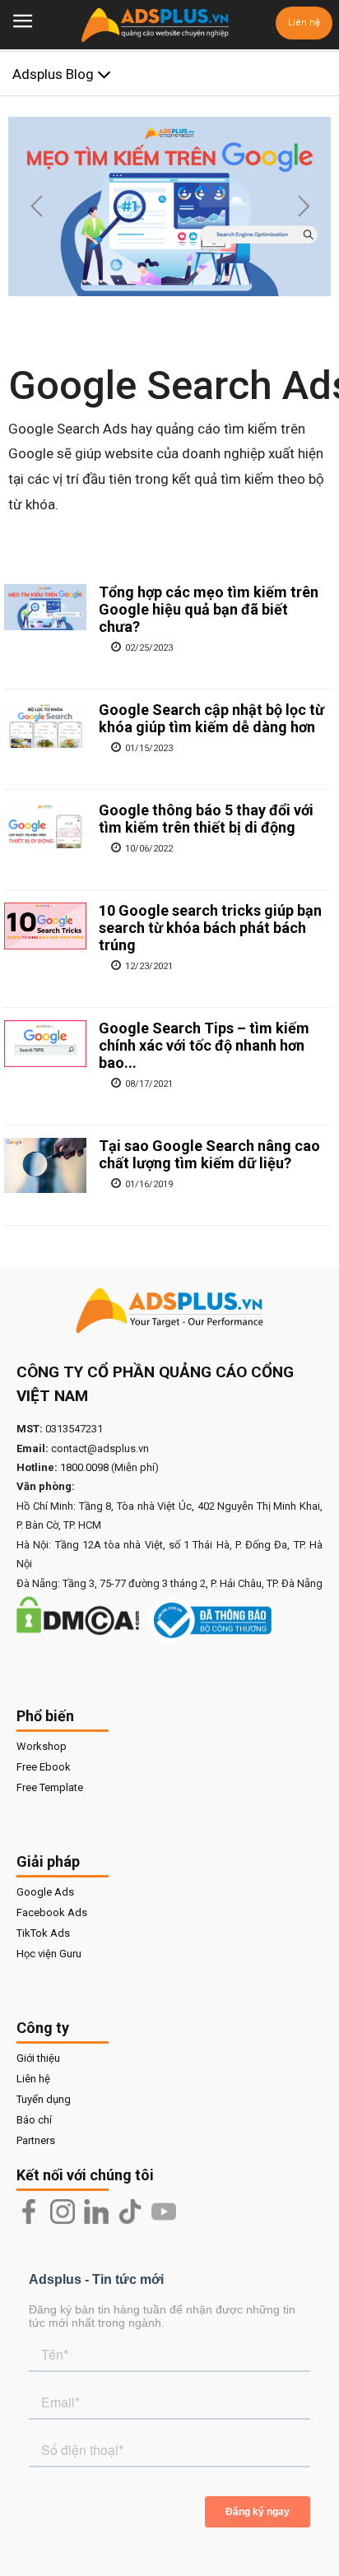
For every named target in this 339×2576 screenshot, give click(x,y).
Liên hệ (304, 23)
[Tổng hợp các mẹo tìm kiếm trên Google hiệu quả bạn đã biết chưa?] (45, 607)
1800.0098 (84, 1467)
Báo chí (34, 2120)
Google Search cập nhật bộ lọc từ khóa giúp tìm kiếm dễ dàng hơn (211, 718)
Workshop (42, 1746)
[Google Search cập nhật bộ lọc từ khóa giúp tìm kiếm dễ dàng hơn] (45, 725)
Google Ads (45, 1892)
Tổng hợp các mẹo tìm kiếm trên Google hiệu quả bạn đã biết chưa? (209, 609)
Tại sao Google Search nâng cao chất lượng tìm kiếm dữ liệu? (209, 1154)
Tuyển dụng (44, 2099)
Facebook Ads (52, 1912)
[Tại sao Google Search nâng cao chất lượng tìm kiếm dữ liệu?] (45, 1165)
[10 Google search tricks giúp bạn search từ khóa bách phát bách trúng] (45, 926)
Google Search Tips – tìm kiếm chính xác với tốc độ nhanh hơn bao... (204, 1045)
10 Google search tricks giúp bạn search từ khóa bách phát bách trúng (210, 928)
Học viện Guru (49, 1954)
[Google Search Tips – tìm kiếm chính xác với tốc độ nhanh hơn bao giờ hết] (45, 1043)
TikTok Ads (43, 1933)
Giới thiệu (38, 2058)
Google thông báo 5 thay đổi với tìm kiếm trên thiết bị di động (206, 819)
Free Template (50, 1787)
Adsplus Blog (55, 74)
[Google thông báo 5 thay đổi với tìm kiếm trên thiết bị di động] (45, 825)
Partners (36, 2140)
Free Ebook (44, 1767)
